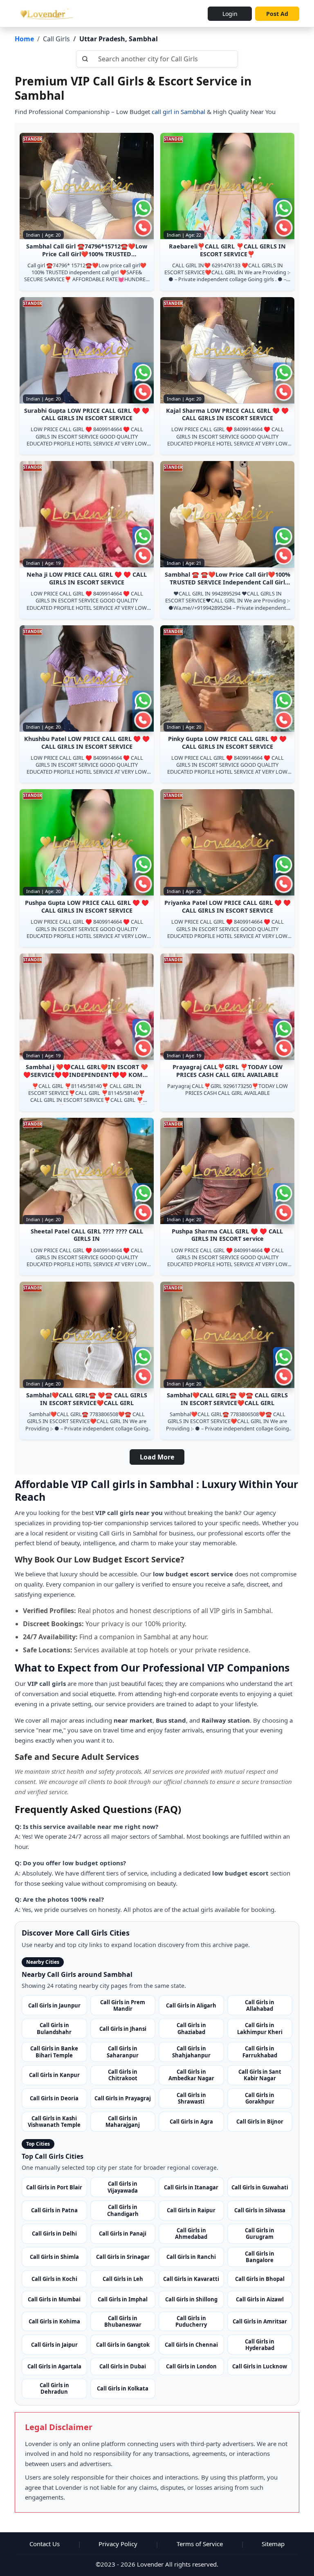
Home (24, 39)
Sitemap (273, 2544)
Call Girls (56, 39)
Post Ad (277, 14)
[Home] (45, 13)
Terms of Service (200, 2544)
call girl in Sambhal (178, 112)
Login (230, 14)
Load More (157, 1457)
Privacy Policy (118, 2544)
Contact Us (45, 2544)
